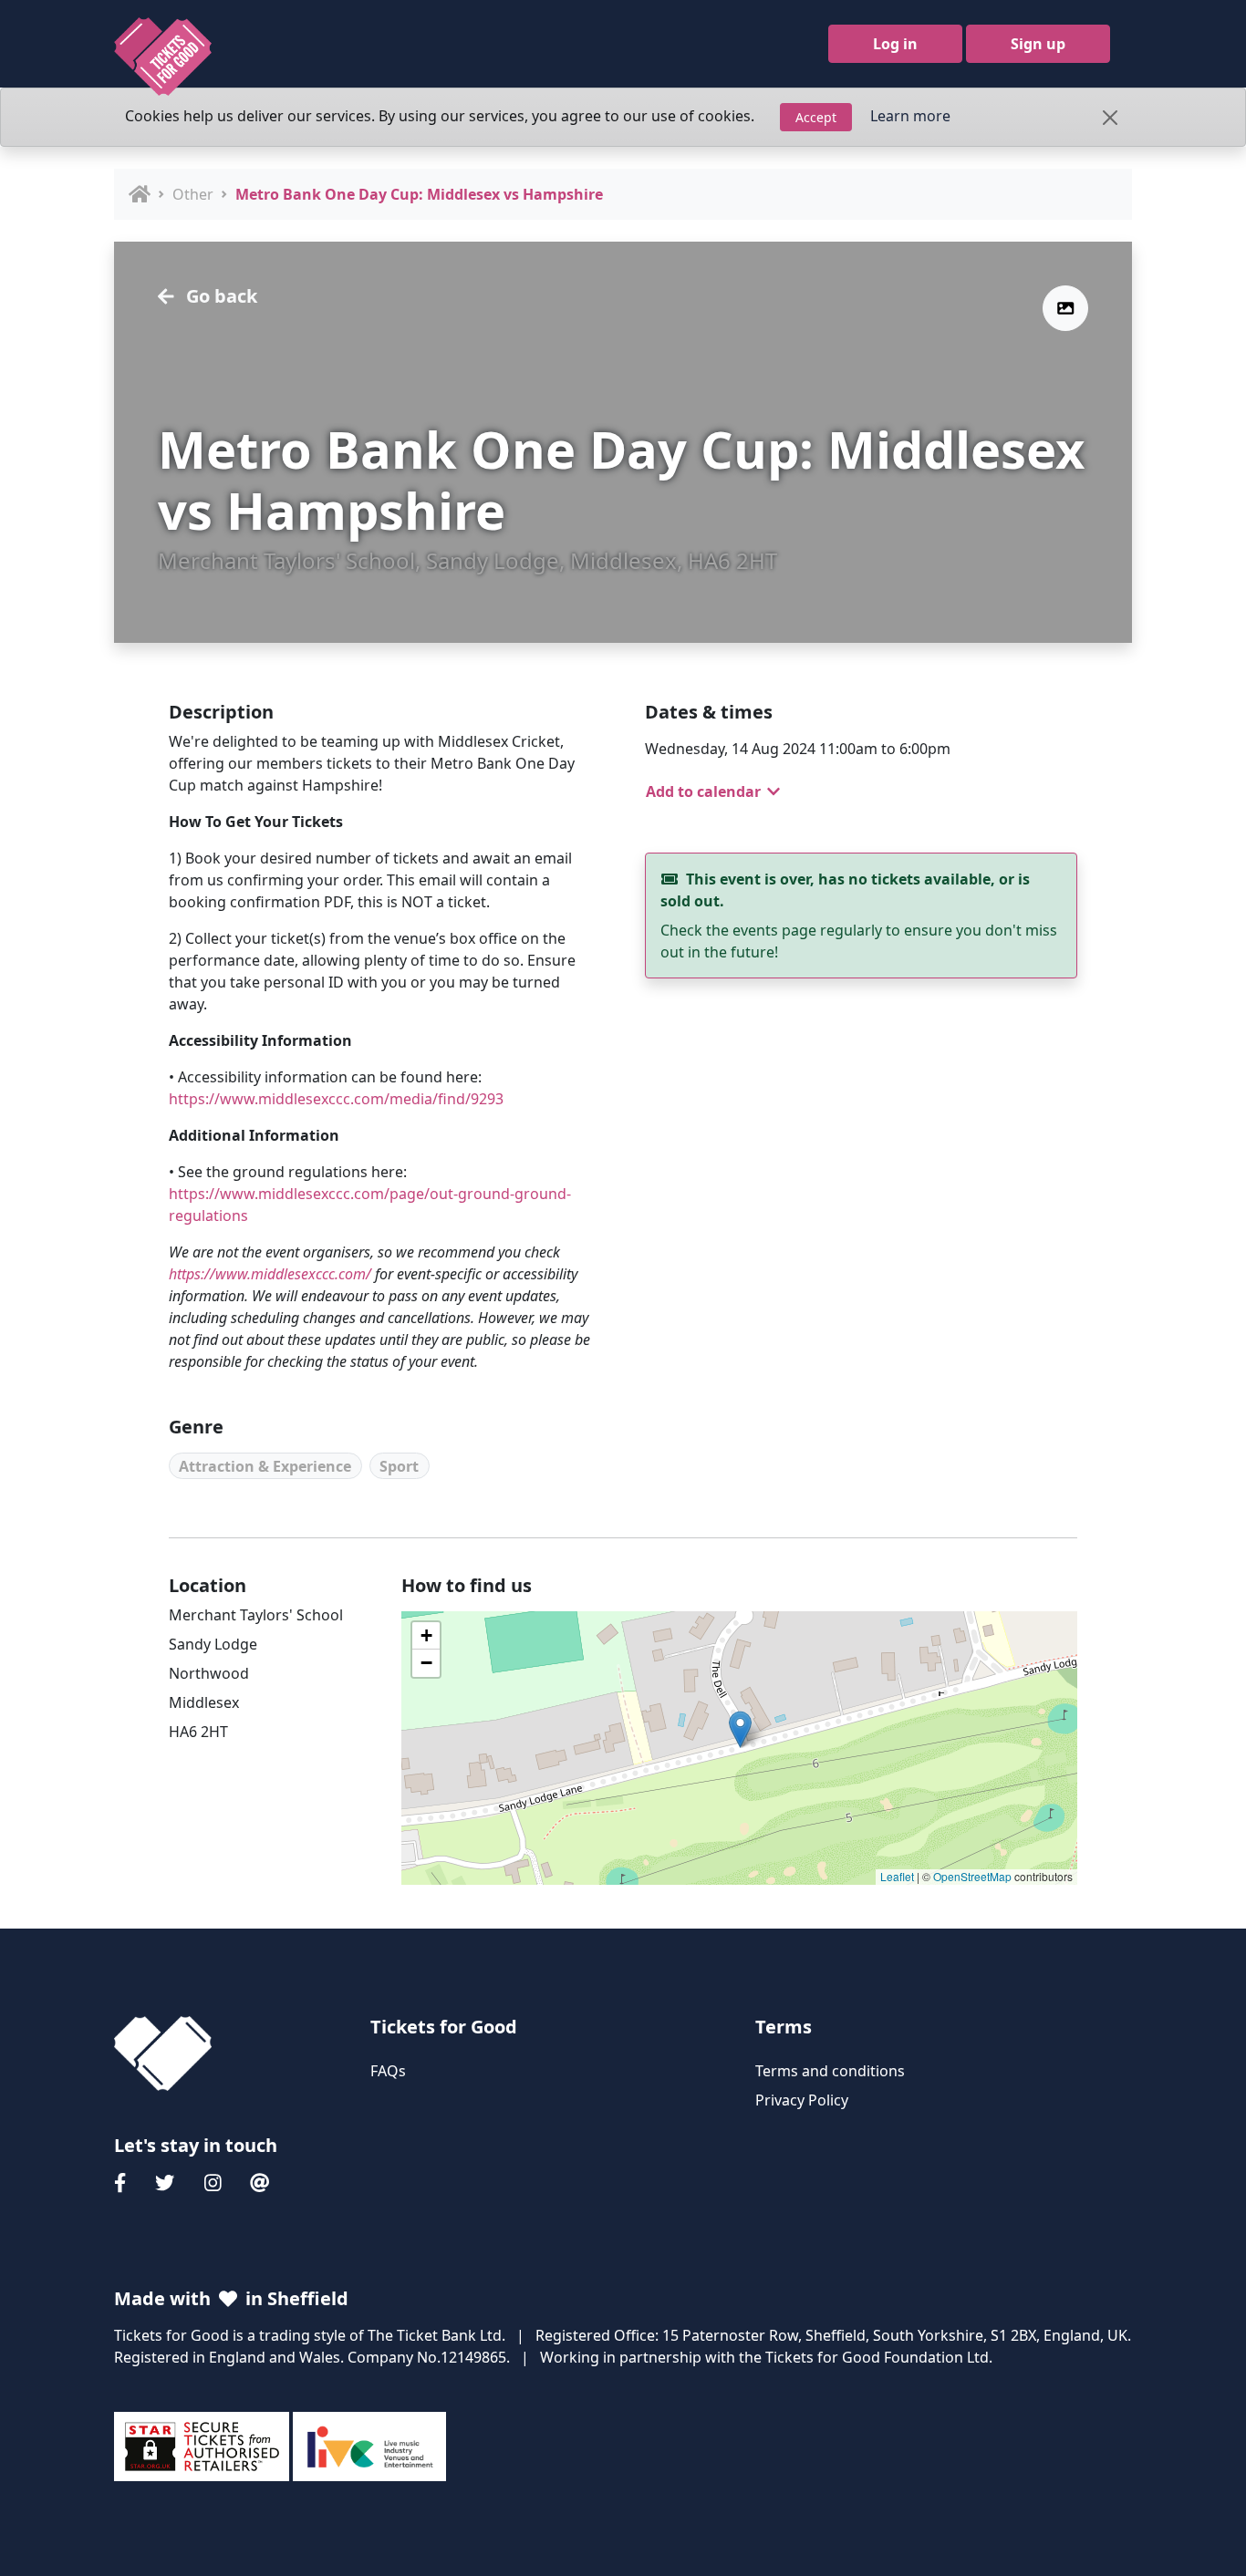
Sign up (1038, 44)
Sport (399, 1466)
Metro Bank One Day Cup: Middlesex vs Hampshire (419, 194)
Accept (816, 117)
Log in (895, 44)
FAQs (388, 2071)
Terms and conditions (830, 2071)
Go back (219, 296)
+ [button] (426, 1635)
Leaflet (897, 1876)
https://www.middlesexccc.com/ (270, 1274)
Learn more (910, 116)
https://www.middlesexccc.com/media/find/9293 (336, 1099)
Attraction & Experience (265, 1466)
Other (193, 194)
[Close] (1110, 118)
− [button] (426, 1663)
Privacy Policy (802, 2100)
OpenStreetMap (972, 1876)
